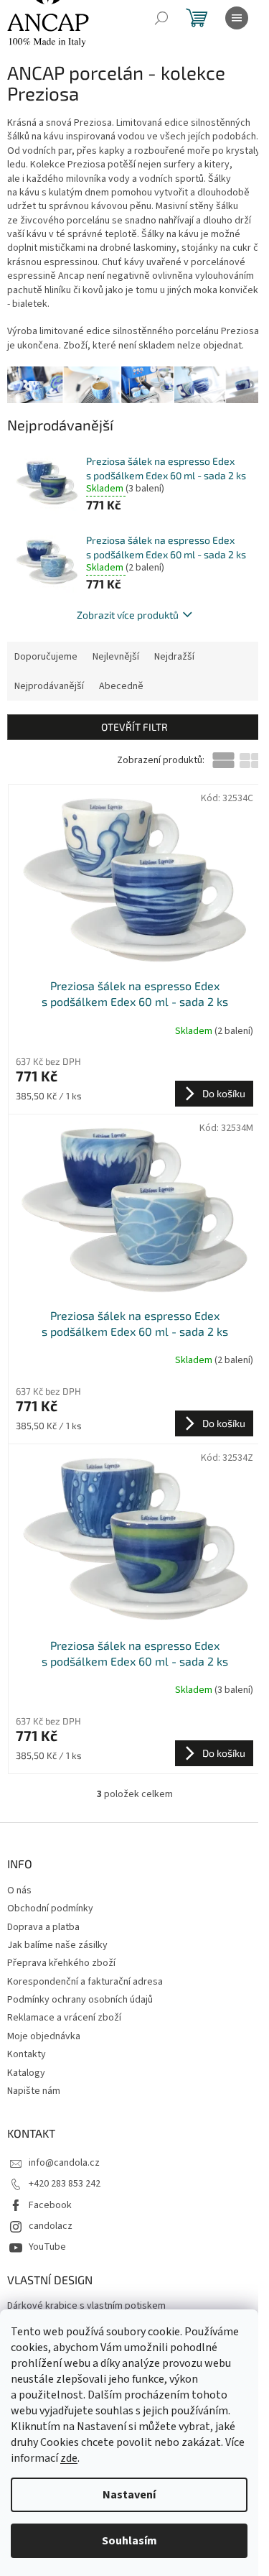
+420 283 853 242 (65, 2184)
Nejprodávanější (49, 686)
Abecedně (121, 686)
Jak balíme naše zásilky (57, 1945)
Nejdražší (174, 657)
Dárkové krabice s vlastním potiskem (86, 2306)
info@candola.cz (64, 2163)
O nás (19, 1891)
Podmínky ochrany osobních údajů (80, 2000)
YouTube (47, 2247)
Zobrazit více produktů (128, 615)
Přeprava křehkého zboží (61, 1963)
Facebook (50, 2205)
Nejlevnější (116, 657)
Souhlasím (129, 2541)
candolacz (51, 2226)
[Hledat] (161, 18)
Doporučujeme (46, 657)
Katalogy (26, 2073)
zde (69, 2458)
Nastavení (129, 2495)
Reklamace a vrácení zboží (64, 2018)
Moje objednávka (44, 2036)
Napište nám (34, 2091)
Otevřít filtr (134, 727)
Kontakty (27, 2054)
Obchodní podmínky (50, 1908)
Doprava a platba (43, 1927)
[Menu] (237, 18)
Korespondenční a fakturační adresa (85, 1982)
